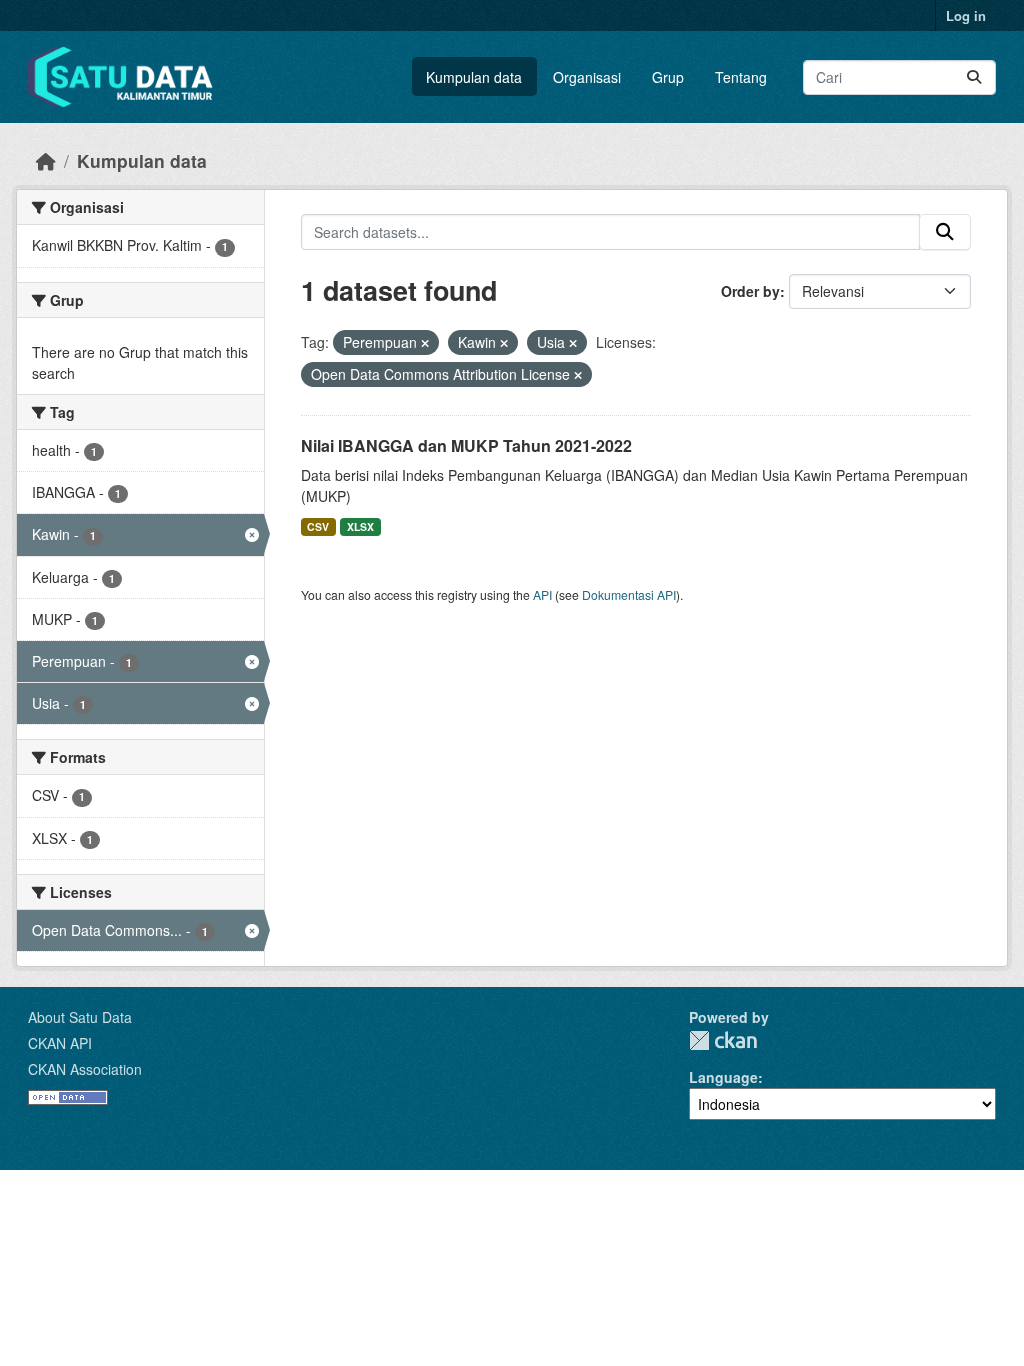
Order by (750, 291)
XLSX (360, 526)
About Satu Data (80, 1017)
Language (723, 1077)
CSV (318, 526)
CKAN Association (85, 1069)
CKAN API (60, 1043)
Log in (966, 15)
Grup (668, 77)
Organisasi (587, 77)
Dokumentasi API (629, 594)
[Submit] (974, 77)
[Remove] (425, 343)
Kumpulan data (474, 77)
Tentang (741, 77)
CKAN (723, 1040)
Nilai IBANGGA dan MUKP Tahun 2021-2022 (466, 445)
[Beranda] (46, 160)
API (542, 594)
